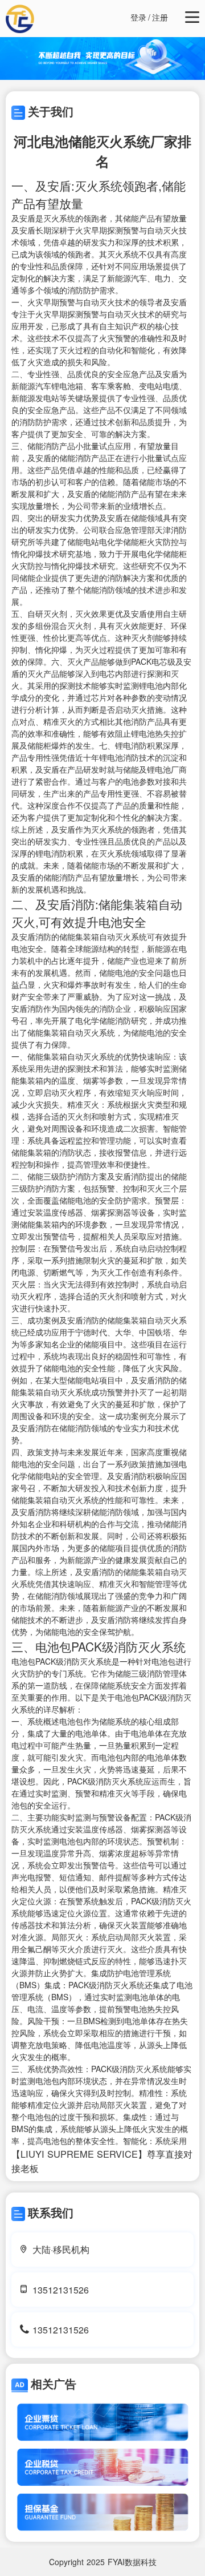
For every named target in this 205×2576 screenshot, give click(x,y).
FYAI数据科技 (132, 2562)
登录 (138, 17)
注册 (160, 17)
